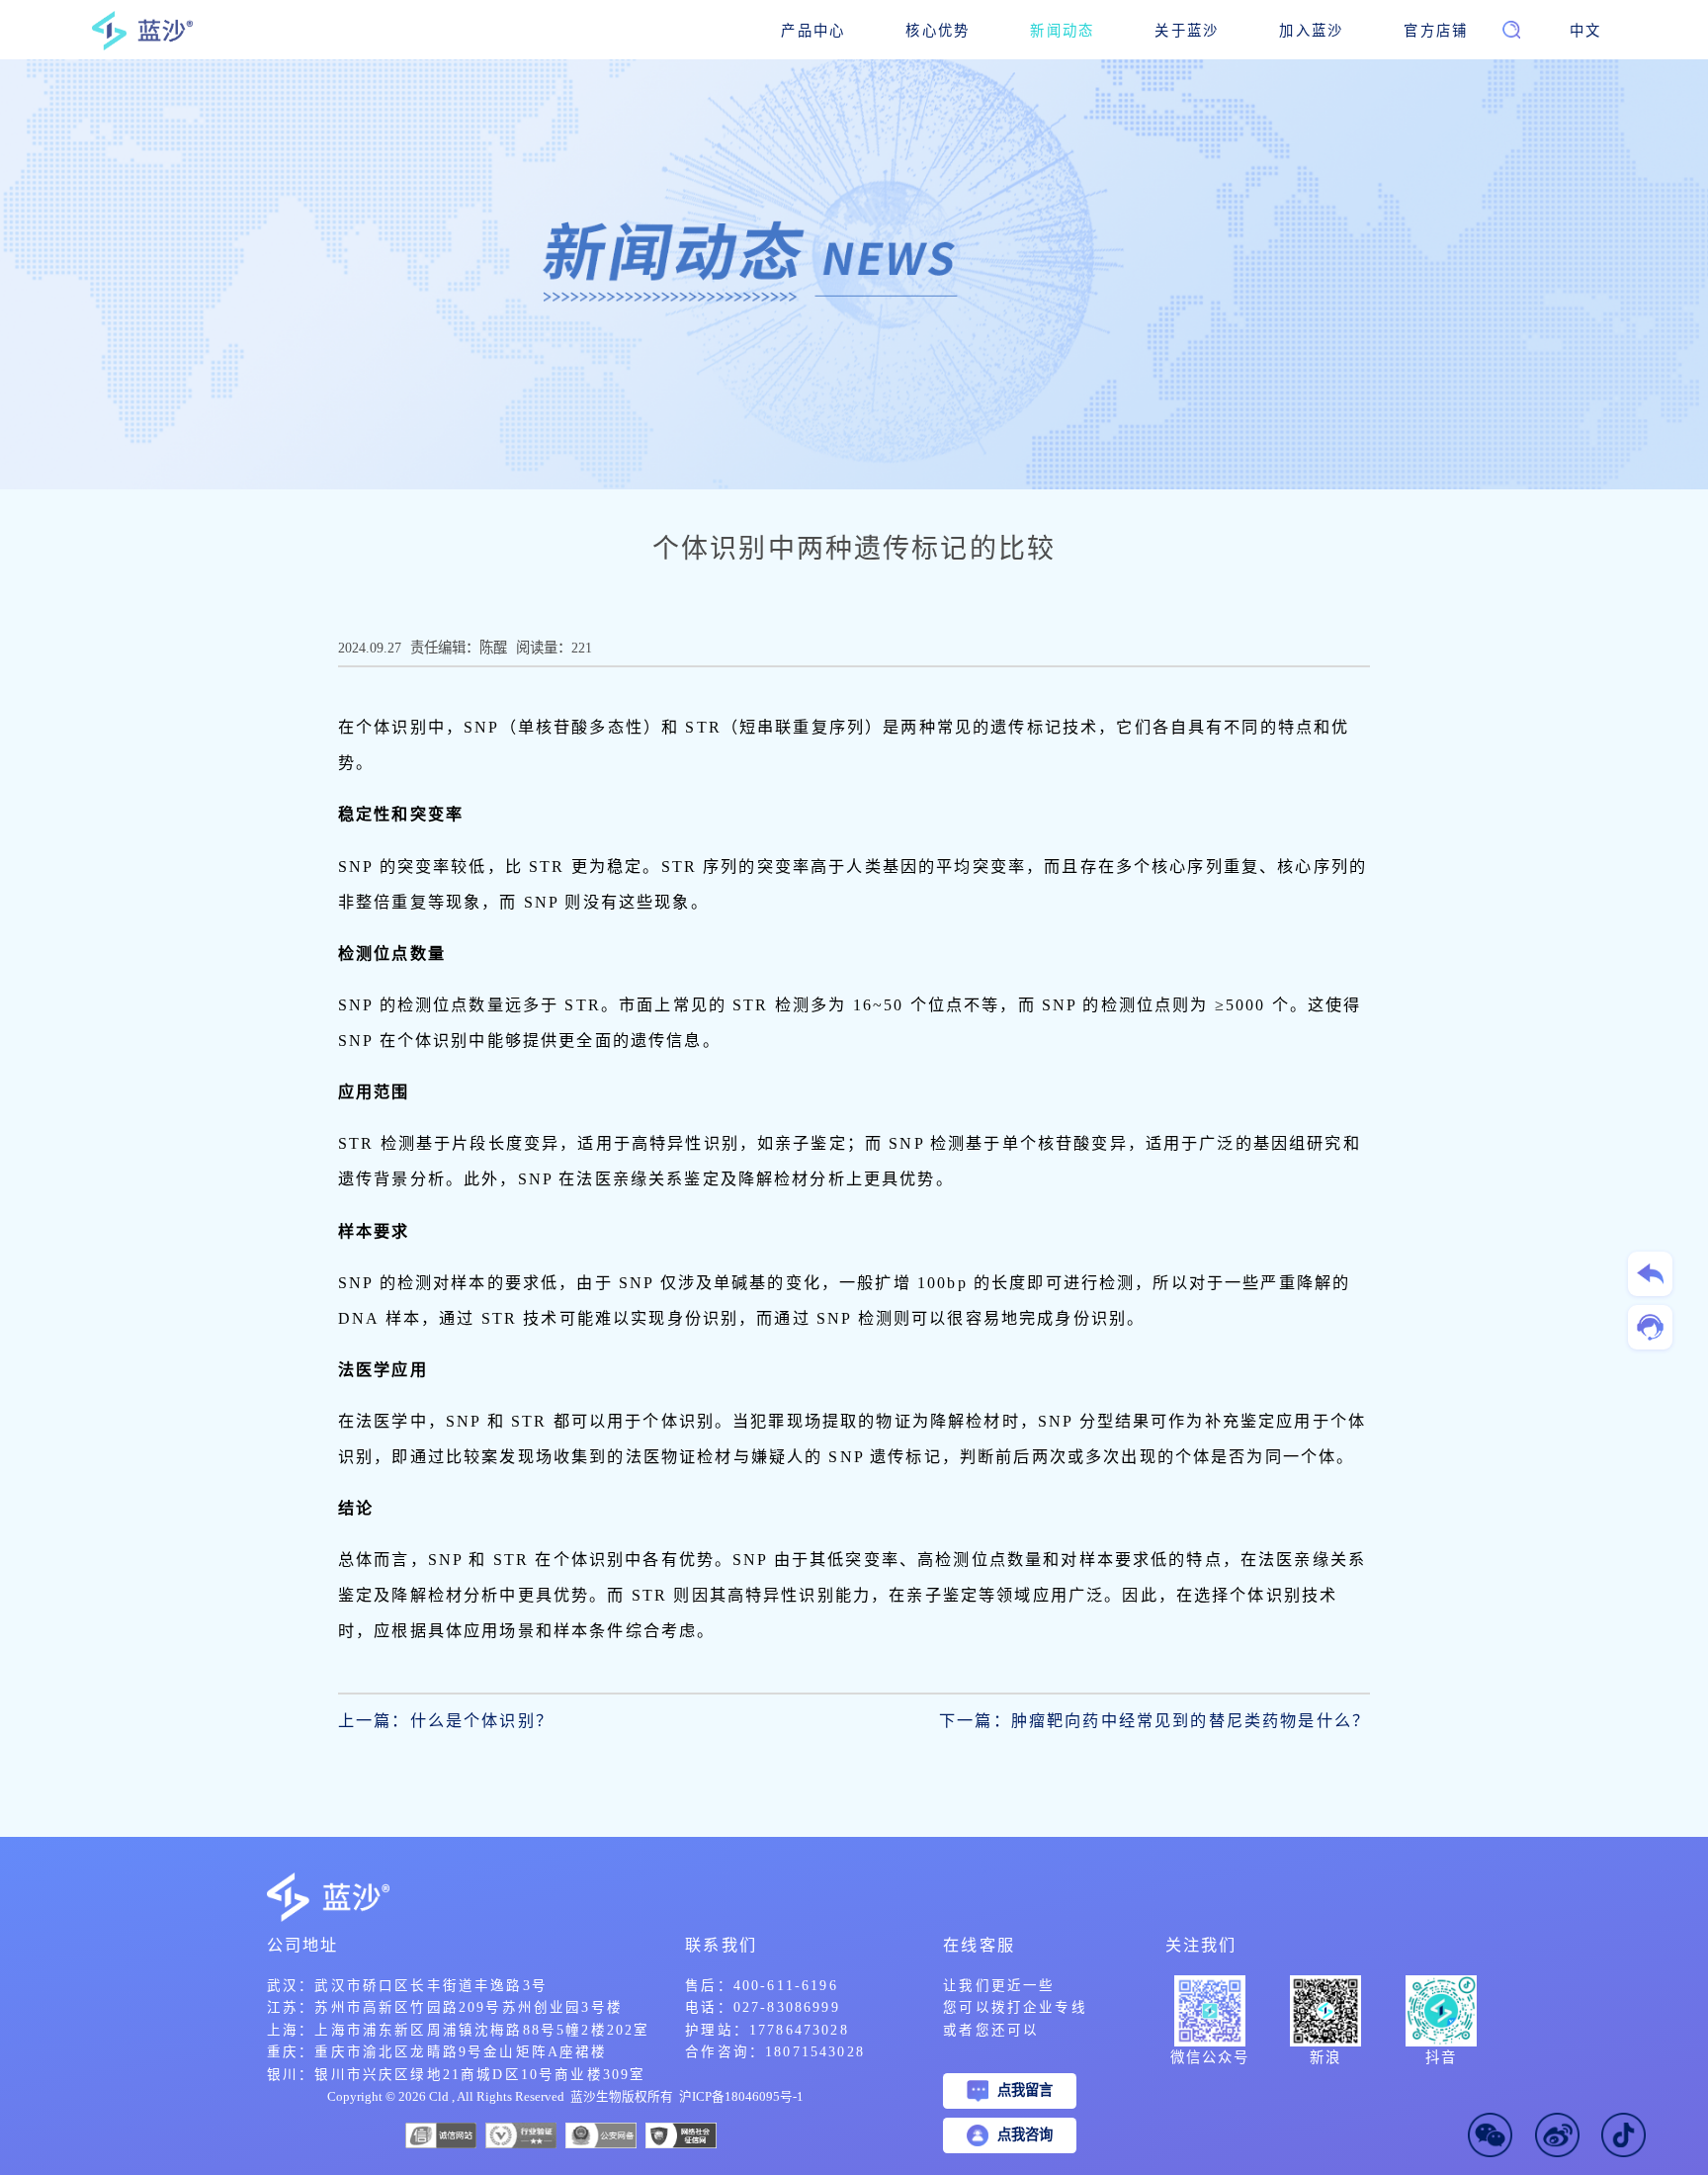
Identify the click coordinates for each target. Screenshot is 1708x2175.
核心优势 (938, 31)
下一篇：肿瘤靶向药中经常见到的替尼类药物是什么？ (1154, 1721)
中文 (1585, 31)
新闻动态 (1062, 31)
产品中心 (813, 31)
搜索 (1483, 38)
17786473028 (799, 2030)
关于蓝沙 (1187, 31)
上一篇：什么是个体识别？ (446, 1721)
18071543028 (815, 2052)
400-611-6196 (786, 1986)
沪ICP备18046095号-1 (741, 2097)
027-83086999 (787, 2007)
